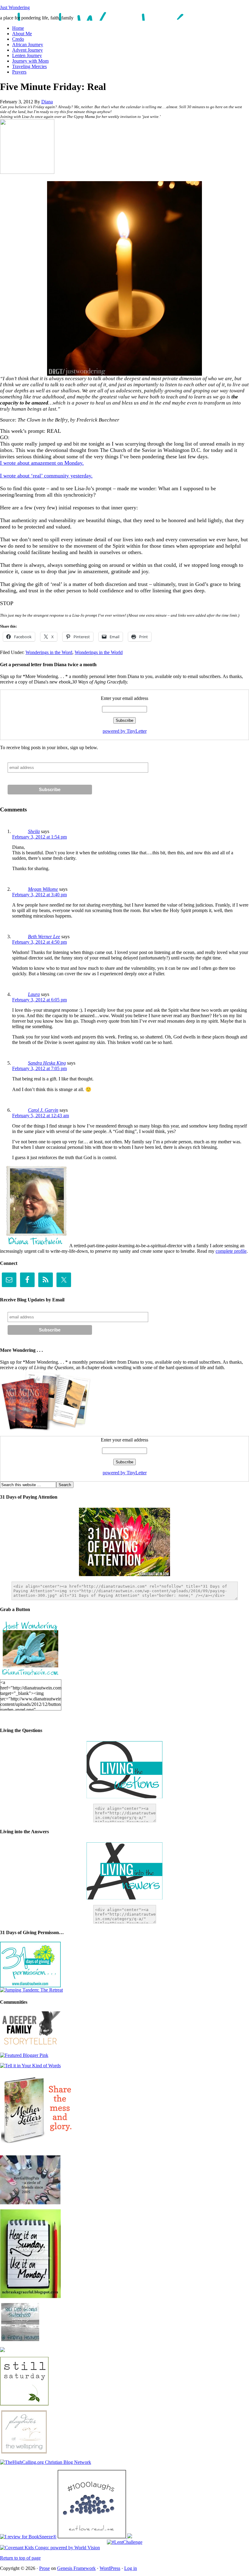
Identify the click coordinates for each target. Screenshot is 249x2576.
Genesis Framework (76, 2568)
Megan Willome (43, 889)
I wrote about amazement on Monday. (42, 463)
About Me (22, 34)
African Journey (28, 45)
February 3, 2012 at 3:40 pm (39, 895)
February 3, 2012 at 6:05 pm (39, 1000)
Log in (131, 2568)
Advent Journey (27, 50)
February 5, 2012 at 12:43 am (41, 1116)
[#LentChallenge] (125, 2542)
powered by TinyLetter (125, 731)
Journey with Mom (30, 61)
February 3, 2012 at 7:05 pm (39, 1068)
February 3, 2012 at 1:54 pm (39, 837)
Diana (47, 102)
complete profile (231, 1251)
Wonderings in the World (99, 652)
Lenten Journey (27, 55)
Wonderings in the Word (49, 652)
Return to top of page (20, 2558)
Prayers (19, 72)
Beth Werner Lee (44, 937)
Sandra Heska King (47, 1063)
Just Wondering (15, 7)
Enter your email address (124, 698)
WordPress (110, 2568)
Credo (18, 39)
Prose (44, 2568)
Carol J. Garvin (43, 1110)
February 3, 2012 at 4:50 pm (39, 942)
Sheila (34, 831)
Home (18, 28)
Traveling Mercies (29, 66)
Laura (34, 994)
